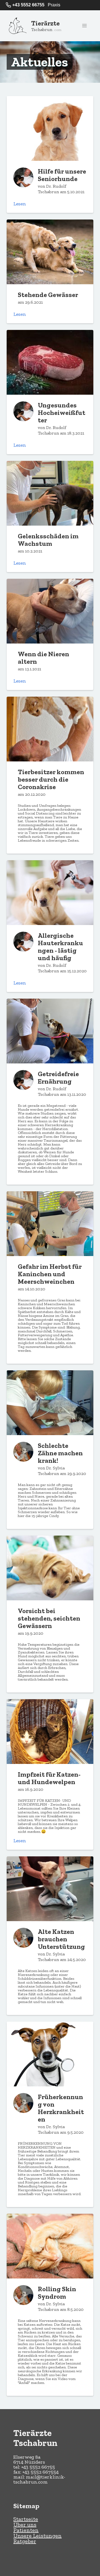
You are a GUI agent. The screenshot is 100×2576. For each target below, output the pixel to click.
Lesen (20, 204)
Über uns (25, 2525)
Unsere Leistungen (37, 2536)
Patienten (26, 2530)
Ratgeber (25, 2541)
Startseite (26, 2519)
